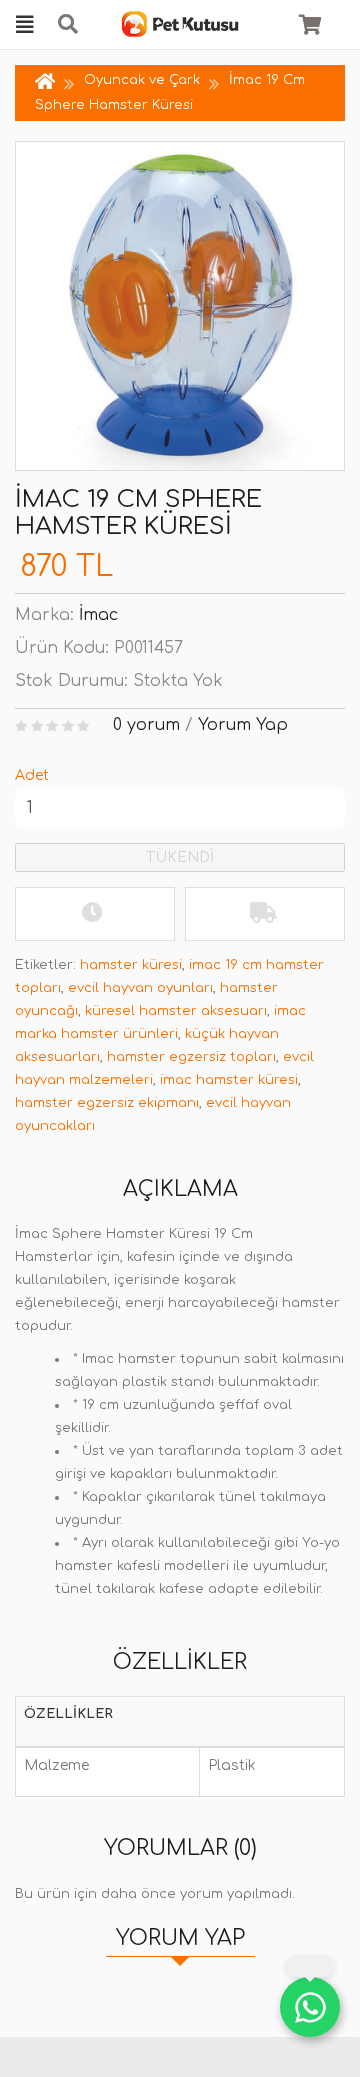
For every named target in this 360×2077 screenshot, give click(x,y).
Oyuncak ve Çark (142, 80)
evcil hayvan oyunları (140, 988)
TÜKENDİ (180, 857)
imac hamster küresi (229, 1080)
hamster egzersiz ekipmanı (107, 1103)
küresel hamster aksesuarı (176, 1011)
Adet (32, 775)
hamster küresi (131, 965)
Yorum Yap (243, 725)
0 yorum (146, 725)
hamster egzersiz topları (191, 1057)
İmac (98, 615)
